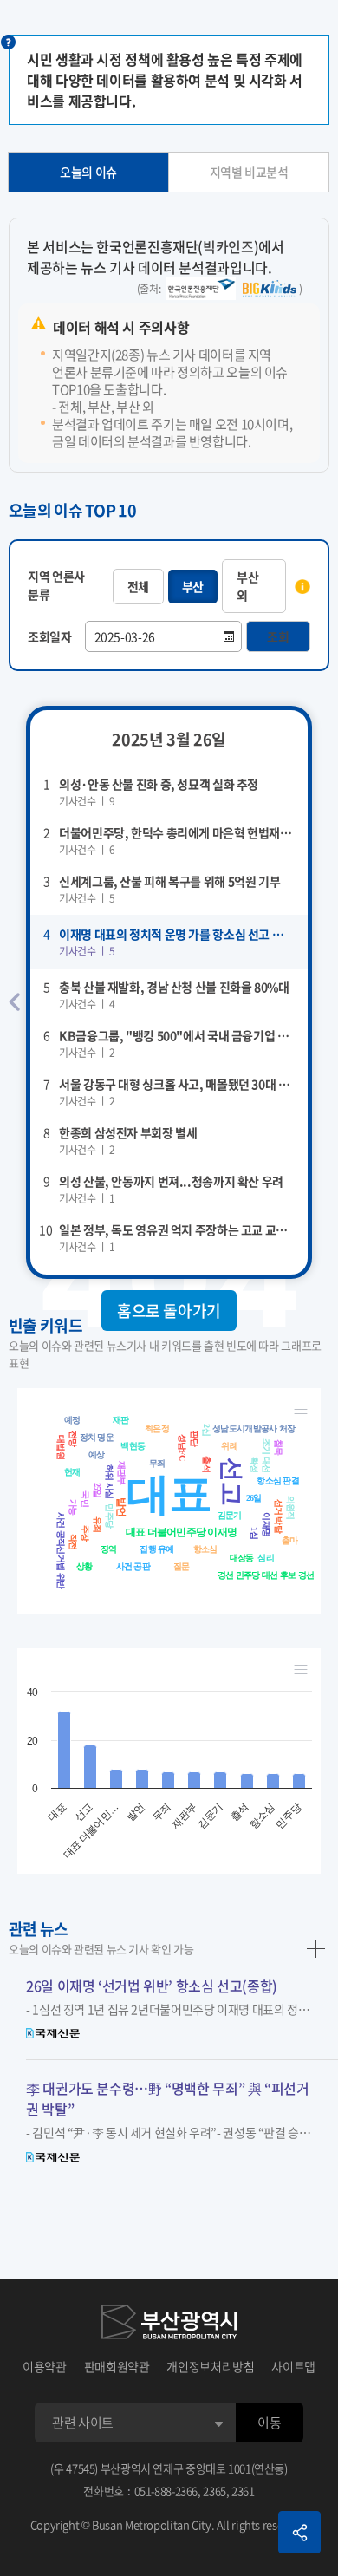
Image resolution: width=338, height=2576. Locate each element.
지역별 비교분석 (249, 172)
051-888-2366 (166, 2491)
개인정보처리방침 (210, 2366)
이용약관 (45, 2366)
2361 (243, 2491)
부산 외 (247, 586)
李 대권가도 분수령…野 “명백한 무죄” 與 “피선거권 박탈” (168, 2098)
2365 (214, 2491)
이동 (269, 2423)
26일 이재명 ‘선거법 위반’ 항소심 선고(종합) (152, 1986)
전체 (138, 586)
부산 (193, 586)
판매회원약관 (117, 2366)
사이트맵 (293, 2366)
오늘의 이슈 (88, 172)
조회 (278, 636)
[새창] (169, 2322)
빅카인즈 (228, 246)
